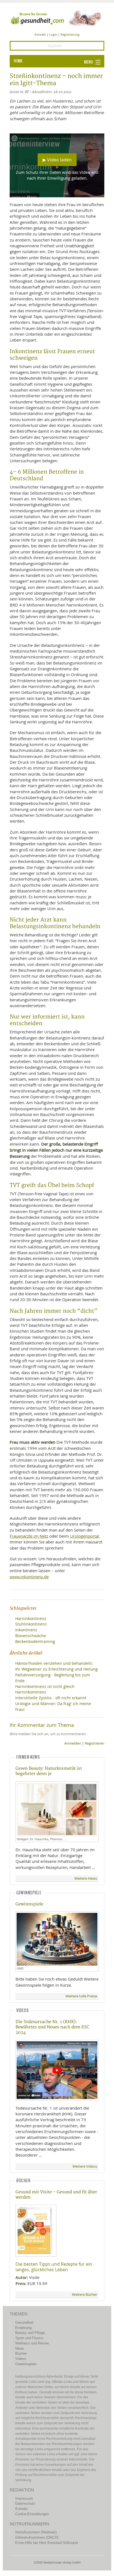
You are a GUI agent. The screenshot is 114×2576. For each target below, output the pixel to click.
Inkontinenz (26, 1630)
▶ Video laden (57, 160)
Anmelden (73, 1743)
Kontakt (40, 34)
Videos (21, 2359)
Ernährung (23, 2328)
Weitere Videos (85, 2166)
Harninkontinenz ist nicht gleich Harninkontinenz (45, 1689)
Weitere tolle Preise (81, 1996)
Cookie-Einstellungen (32, 2514)
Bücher (21, 2353)
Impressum (24, 2498)
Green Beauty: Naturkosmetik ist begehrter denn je (49, 1771)
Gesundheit (24, 2322)
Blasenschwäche (31, 1636)
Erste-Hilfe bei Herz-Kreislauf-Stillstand (46, 2543)
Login (53, 34)
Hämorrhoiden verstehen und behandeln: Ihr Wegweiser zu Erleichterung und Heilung (56, 1666)
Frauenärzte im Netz (29, 1536)
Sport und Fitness (29, 2338)
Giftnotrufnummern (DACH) (37, 2537)
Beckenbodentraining (35, 1641)
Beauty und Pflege (30, 2333)
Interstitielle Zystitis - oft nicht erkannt (51, 1698)
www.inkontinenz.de (29, 1577)
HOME (18, 61)
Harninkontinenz (31, 1618)
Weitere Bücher (85, 2295)
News (20, 2348)
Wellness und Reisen (32, 2343)
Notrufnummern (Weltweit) (36, 2532)
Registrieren (94, 1743)
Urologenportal (85, 1536)
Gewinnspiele (29, 1904)
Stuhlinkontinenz (31, 1624)
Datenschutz (25, 2503)
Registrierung (70, 34)
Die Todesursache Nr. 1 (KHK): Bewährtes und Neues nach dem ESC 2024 (52, 2027)
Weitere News (86, 1878)
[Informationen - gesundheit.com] (57, 18)
